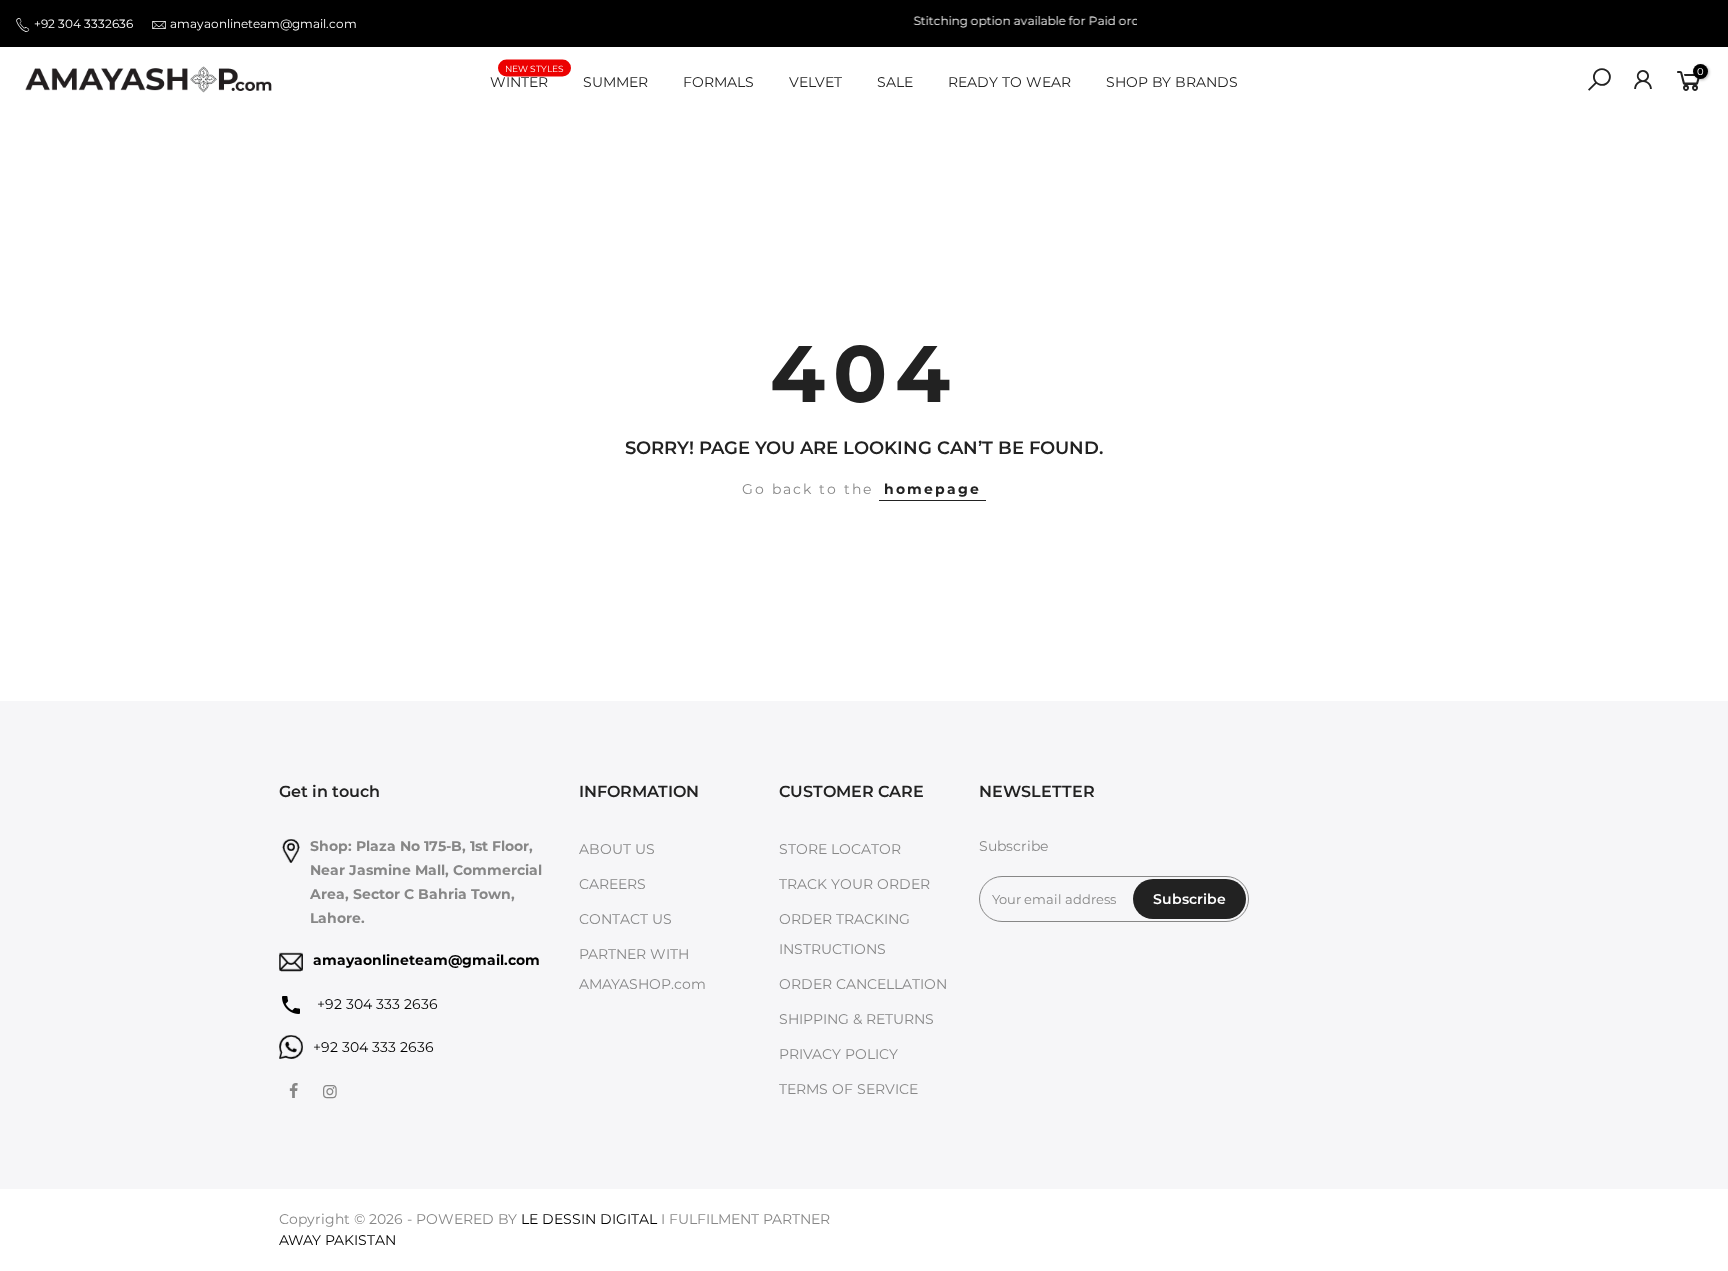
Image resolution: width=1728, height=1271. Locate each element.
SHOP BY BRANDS (1172, 82)
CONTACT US (625, 919)
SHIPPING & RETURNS (856, 1019)
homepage (932, 489)
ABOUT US (617, 849)
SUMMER (615, 82)
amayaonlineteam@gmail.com (263, 23)
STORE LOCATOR (840, 849)
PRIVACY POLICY (838, 1054)
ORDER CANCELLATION (863, 984)
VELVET (815, 82)
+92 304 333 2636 (375, 1004)
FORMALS (718, 82)
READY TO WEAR (1009, 82)
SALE (895, 82)
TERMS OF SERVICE (848, 1089)
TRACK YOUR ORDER (854, 884)
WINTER (527, 77)
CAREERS (612, 884)
